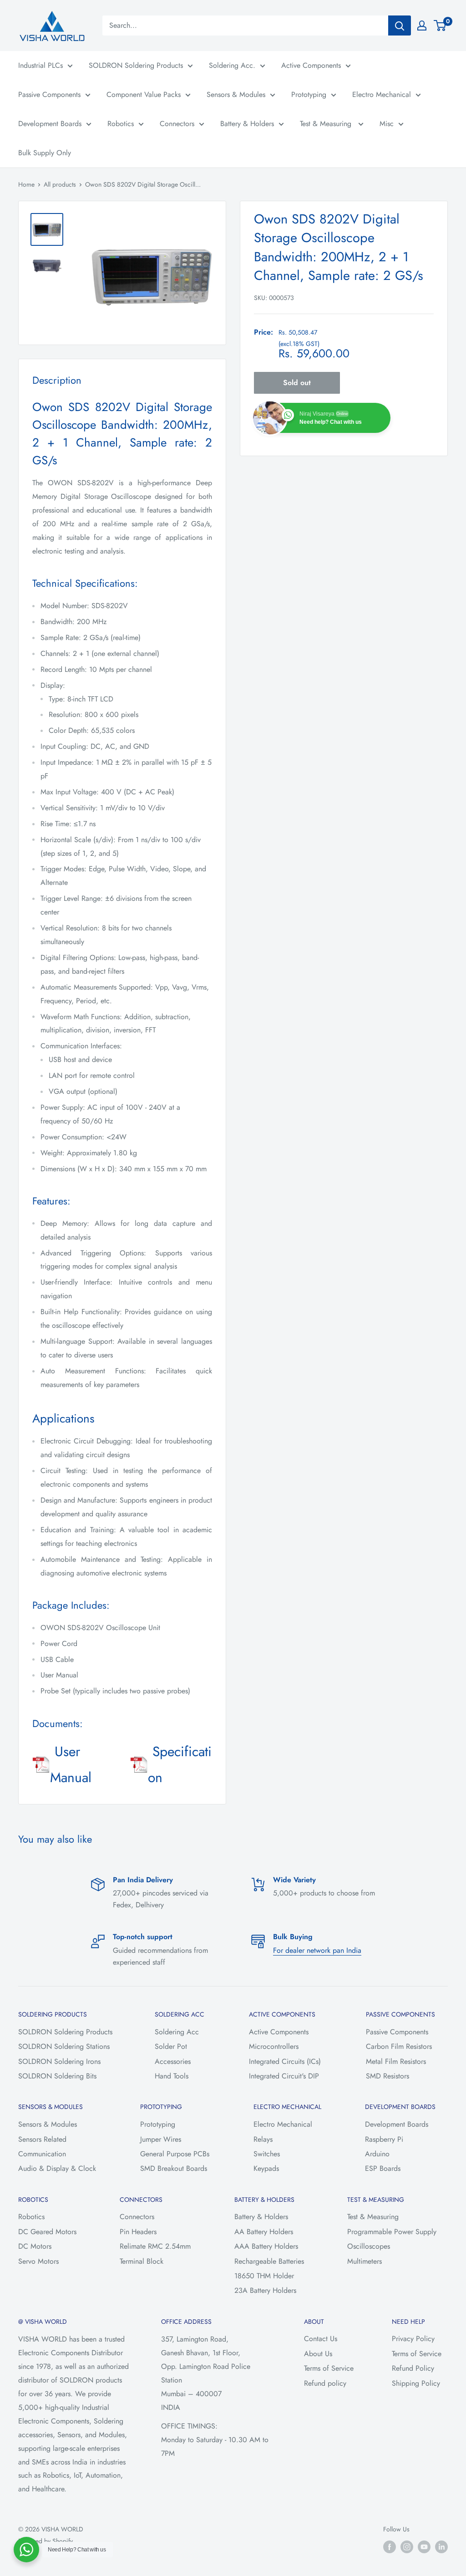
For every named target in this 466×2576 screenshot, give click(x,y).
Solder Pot (171, 2046)
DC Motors (35, 2246)
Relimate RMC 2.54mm (155, 2246)
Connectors (177, 124)
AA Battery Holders (264, 2232)
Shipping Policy (416, 2383)
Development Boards (50, 124)
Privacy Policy (413, 2339)
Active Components (311, 65)
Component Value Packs (144, 94)
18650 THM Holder (264, 2276)
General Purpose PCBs (175, 2154)
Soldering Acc (177, 2032)
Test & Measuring (327, 124)
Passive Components (49, 94)
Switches (267, 2154)
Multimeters (365, 2261)
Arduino (377, 2154)
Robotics (121, 124)
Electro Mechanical (382, 94)
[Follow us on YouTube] (424, 2547)
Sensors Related (42, 2139)
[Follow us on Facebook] (390, 2547)
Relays (263, 2139)
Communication (42, 2154)
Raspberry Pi (384, 2139)
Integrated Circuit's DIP (284, 2076)
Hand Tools (172, 2076)
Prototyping (309, 94)
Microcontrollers (274, 2046)
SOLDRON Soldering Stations (64, 2046)
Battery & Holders (247, 124)
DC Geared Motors (47, 2232)
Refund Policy (413, 2368)
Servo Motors (38, 2261)
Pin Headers (138, 2232)
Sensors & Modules (236, 94)
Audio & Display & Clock (57, 2168)
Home (26, 184)
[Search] (400, 25)
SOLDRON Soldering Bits (57, 2076)
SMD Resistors (387, 2076)
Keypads (266, 2168)
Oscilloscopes (369, 2246)
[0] (440, 25)
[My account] (422, 25)
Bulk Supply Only (45, 153)
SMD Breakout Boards (174, 2168)
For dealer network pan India (317, 1950)
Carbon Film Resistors (399, 2046)
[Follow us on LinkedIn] (441, 2547)
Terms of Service (329, 2368)
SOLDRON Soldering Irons (59, 2061)
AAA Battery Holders (266, 2246)
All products (60, 184)
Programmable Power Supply (392, 2232)
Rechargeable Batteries (269, 2261)
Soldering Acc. (232, 65)
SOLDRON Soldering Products (136, 65)
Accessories (173, 2061)
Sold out (297, 383)
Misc (387, 124)
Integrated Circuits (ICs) (285, 2061)
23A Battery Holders (265, 2290)
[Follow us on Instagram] (407, 2547)
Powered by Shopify (46, 2541)
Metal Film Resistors (396, 2061)
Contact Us (321, 2339)
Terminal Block (142, 2261)
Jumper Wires (161, 2139)
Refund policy (325, 2383)
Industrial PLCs (41, 65)
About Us (318, 2354)
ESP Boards (383, 2168)
